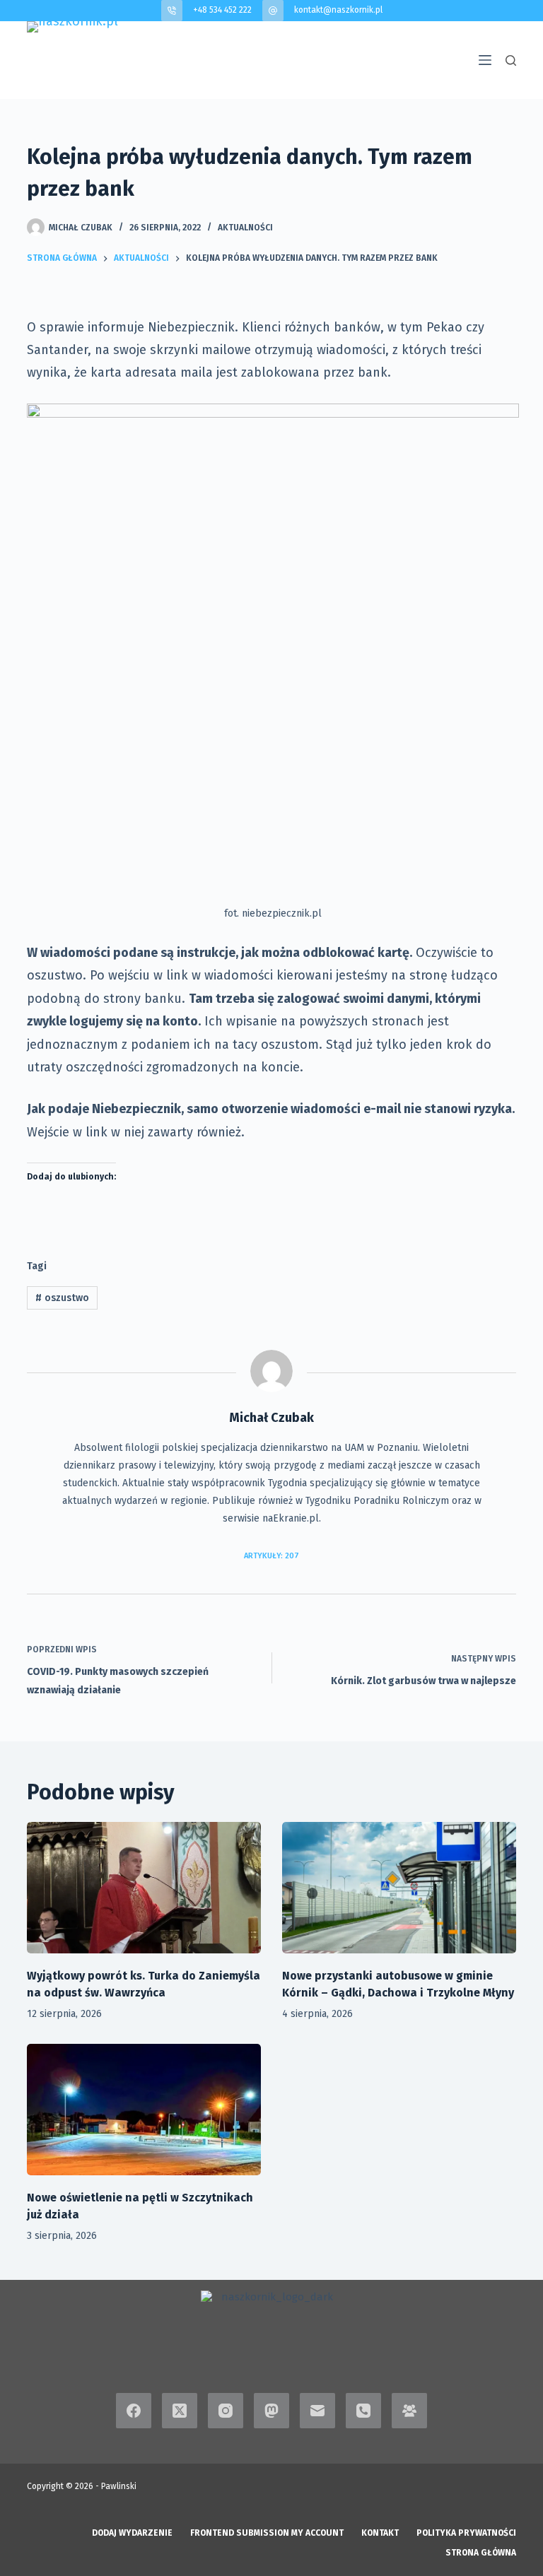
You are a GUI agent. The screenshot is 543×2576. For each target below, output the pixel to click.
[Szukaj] (511, 60)
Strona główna (481, 2553)
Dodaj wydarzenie (132, 2533)
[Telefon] (363, 2411)
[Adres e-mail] (317, 2411)
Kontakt (380, 2533)
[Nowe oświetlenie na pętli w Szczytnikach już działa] (144, 2110)
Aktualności (245, 228)
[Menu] (485, 60)
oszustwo (62, 1298)
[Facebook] (134, 2411)
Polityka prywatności (466, 2533)
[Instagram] (226, 2411)
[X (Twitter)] (180, 2411)
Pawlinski (119, 2486)
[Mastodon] (271, 2411)
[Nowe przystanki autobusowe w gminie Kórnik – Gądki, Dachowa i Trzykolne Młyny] (399, 1888)
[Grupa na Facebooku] (409, 2411)
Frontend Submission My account (267, 2533)
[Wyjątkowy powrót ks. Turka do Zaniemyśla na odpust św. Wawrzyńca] (144, 1888)
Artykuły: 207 (271, 1556)
